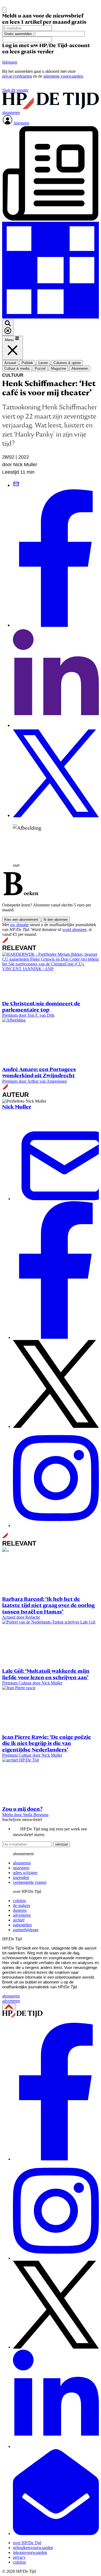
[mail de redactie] (56, 2534)
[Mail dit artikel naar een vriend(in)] (16, 485)
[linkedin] (56, 2447)
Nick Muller (17, 1107)
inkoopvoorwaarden (30, 2552)
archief (19, 1920)
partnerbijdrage (26, 1930)
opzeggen (21, 1868)
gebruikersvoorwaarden (33, 2548)
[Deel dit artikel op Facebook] (56, 625)
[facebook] (56, 2159)
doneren (20, 1910)
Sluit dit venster (15, 90)
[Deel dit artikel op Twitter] (56, 816)
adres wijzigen (25, 1873)
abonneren (22, 1863)
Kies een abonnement (21, 920)
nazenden (21, 1877)
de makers (22, 1905)
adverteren (22, 1915)
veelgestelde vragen (30, 1882)
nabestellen (22, 1925)
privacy (19, 2557)
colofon (19, 1901)
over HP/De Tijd (27, 2543)
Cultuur (13, 375)
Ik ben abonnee (56, 920)
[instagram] (56, 2258)
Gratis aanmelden (18, 34)
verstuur (62, 1844)
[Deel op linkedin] (56, 726)
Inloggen (10, 62)
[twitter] (56, 2347)
